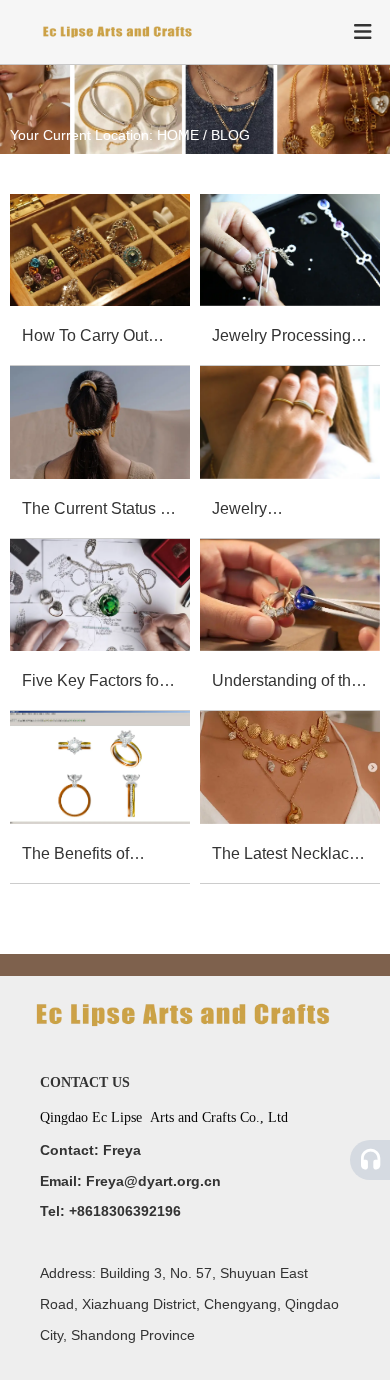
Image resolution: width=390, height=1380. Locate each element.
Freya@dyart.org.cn (153, 1181)
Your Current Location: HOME (106, 136)
